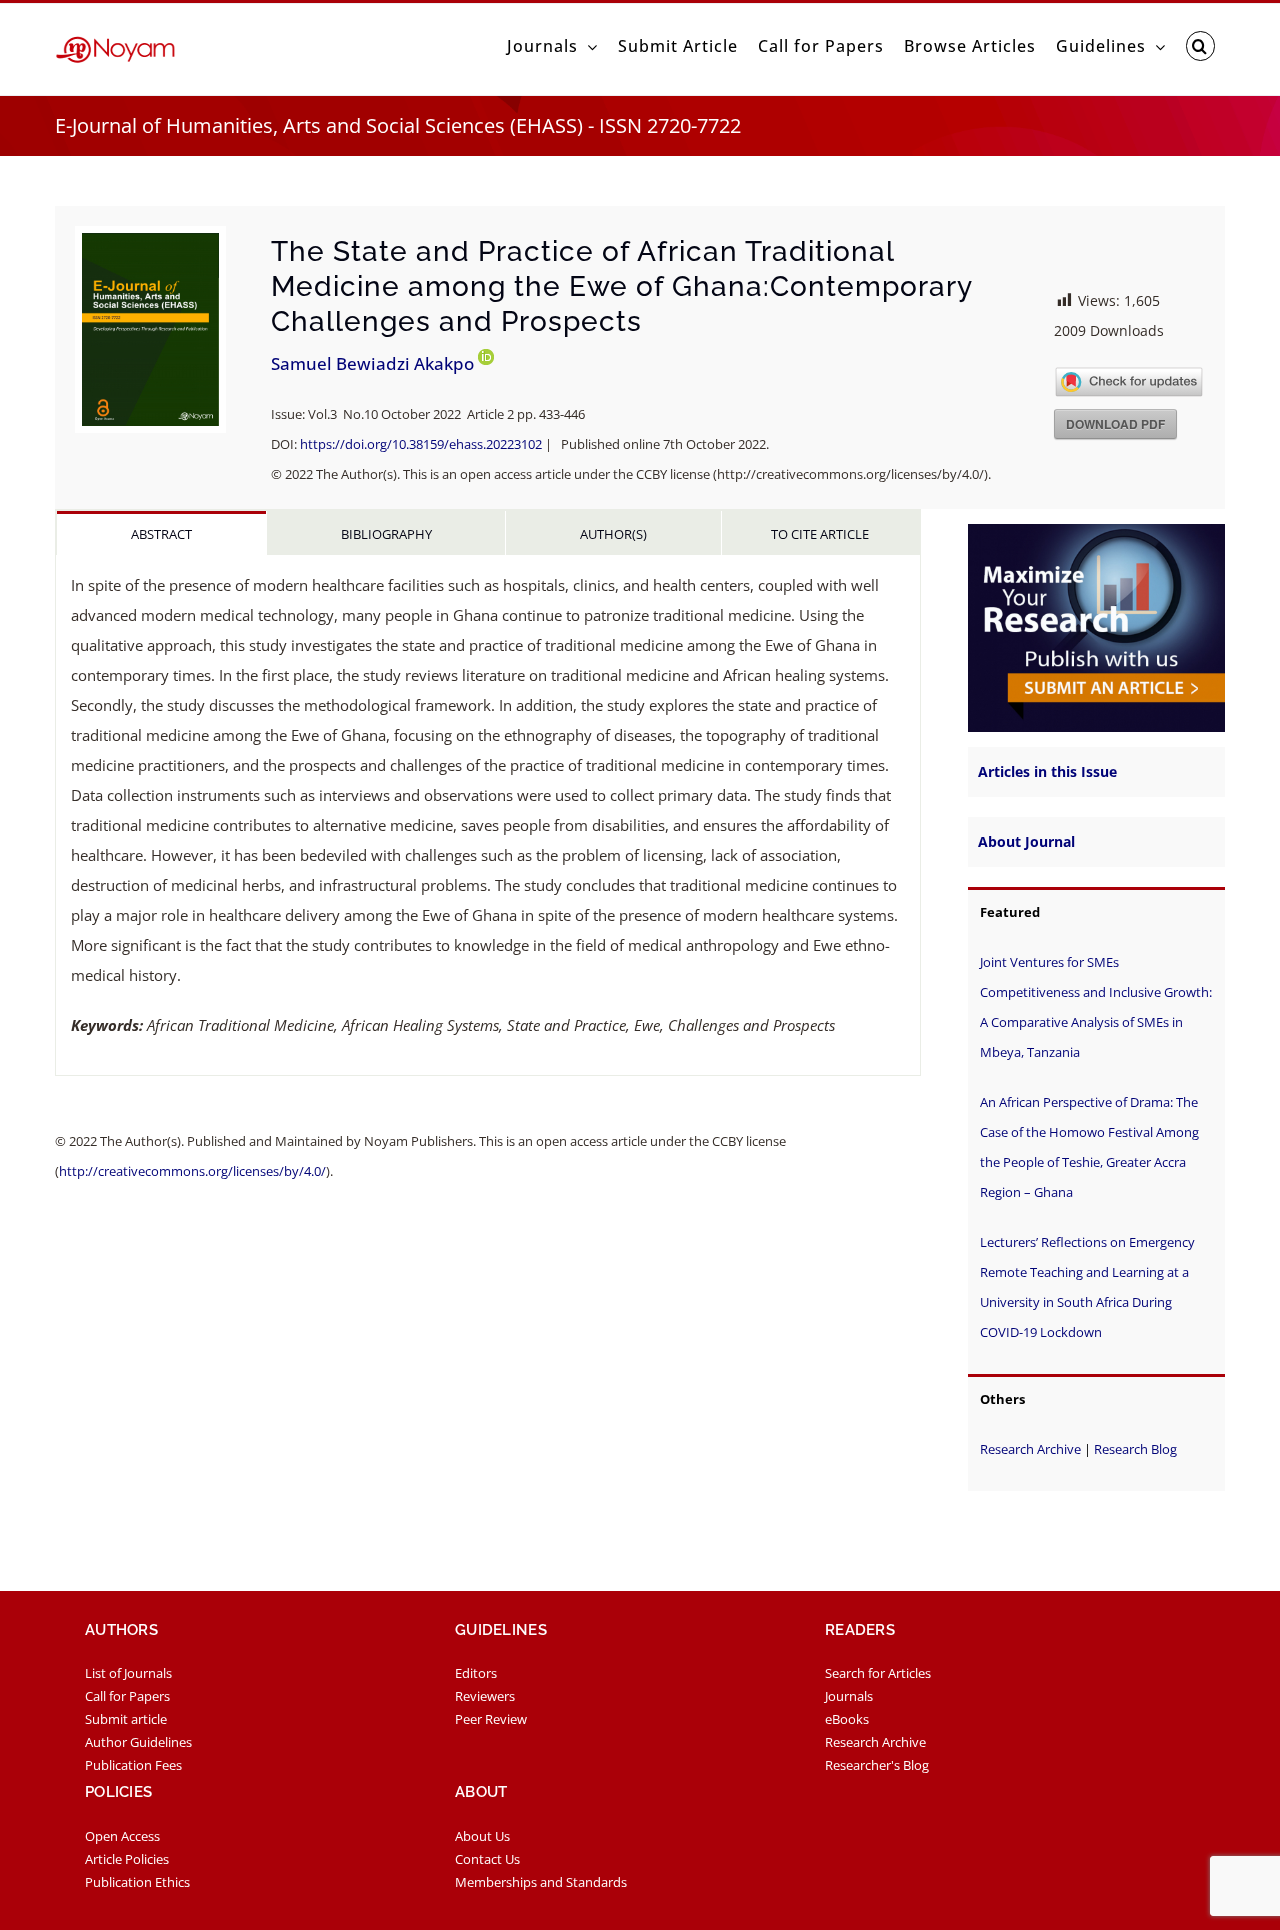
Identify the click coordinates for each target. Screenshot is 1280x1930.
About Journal (1026, 841)
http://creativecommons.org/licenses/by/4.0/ (192, 1171)
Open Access (122, 1836)
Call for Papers (127, 1696)
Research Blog (1135, 1449)
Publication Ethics (137, 1882)
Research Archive (1030, 1449)
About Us (482, 1836)
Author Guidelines (138, 1742)
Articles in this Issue (1047, 771)
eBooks (847, 1719)
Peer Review (491, 1719)
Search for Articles (878, 1673)
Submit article (126, 1719)
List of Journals (128, 1673)
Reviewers (485, 1696)
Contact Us (487, 1859)
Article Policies (127, 1859)
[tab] (161, 533)
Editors (476, 1673)
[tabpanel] (488, 815)
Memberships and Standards (541, 1882)
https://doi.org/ (421, 444)
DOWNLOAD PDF (1115, 424)
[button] (1200, 46)
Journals (849, 1696)
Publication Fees (133, 1765)
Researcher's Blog (877, 1765)
